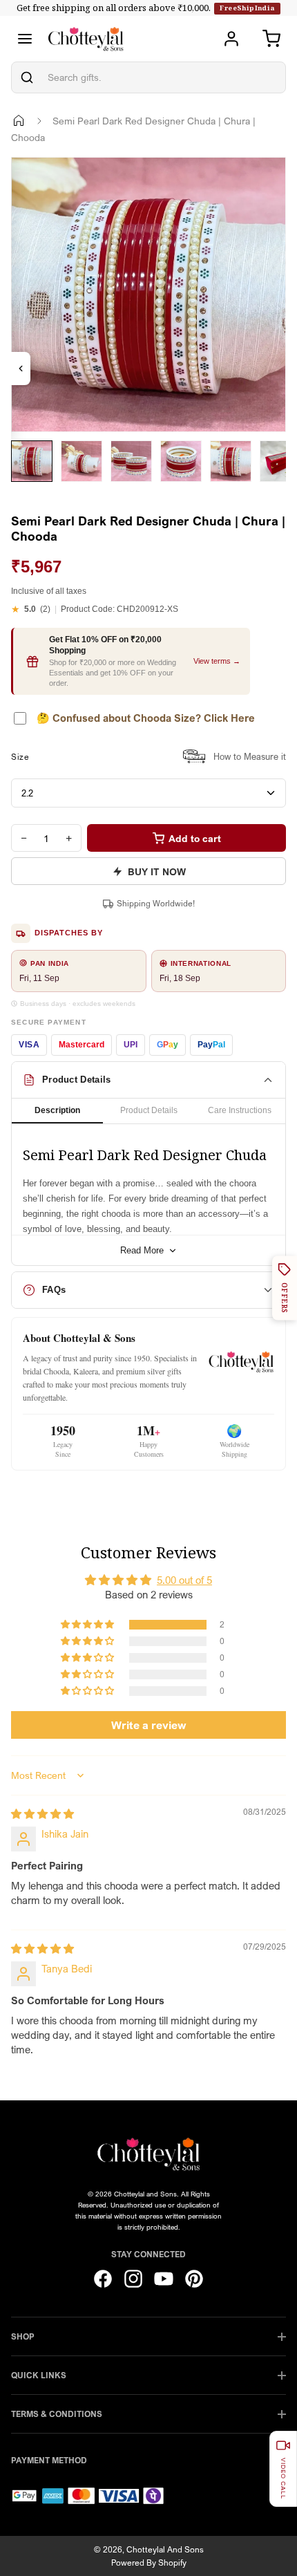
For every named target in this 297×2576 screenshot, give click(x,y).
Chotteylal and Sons (165, 2549)
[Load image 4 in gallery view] (181, 461)
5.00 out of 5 (184, 1580)
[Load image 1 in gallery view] (32, 461)
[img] (42, 1813)
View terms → (217, 661)
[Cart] (271, 39)
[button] (88, 1625)
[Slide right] (28, 492)
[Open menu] (25, 39)
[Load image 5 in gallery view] (231, 461)
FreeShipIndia (247, 8)
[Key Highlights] (21, 368)
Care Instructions (240, 1110)
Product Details (149, 1110)
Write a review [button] (149, 1725)
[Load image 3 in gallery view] (131, 461)
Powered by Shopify (149, 2563)
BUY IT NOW (157, 871)
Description (57, 1110)
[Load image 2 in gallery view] (82, 461)
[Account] (231, 39)
